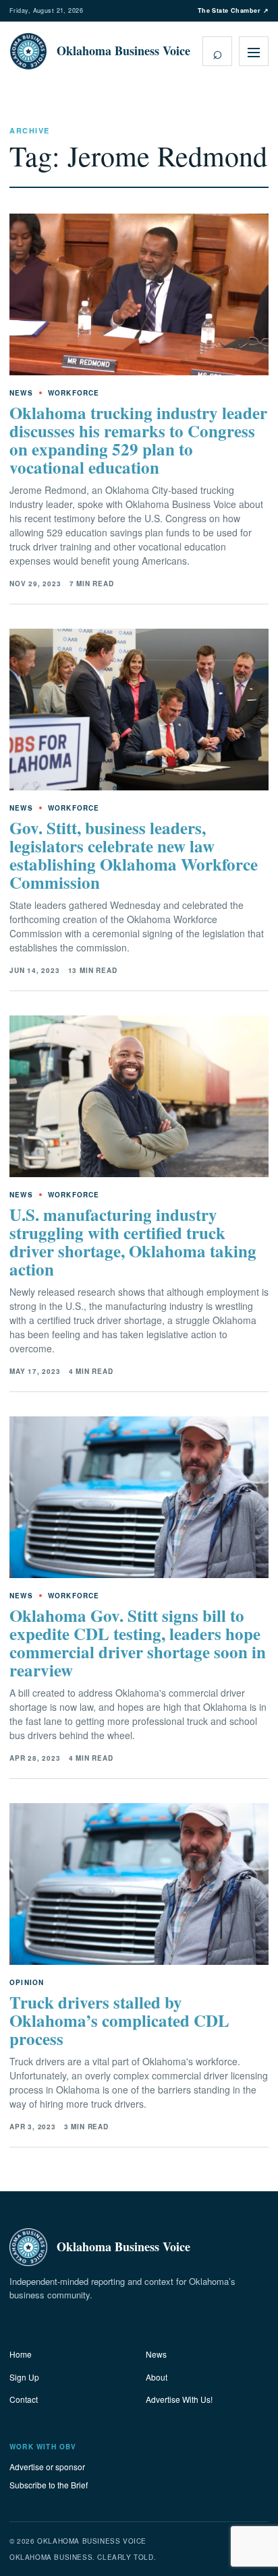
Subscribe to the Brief (49, 2485)
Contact (24, 2399)
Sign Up (24, 2377)
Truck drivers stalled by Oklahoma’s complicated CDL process (119, 2020)
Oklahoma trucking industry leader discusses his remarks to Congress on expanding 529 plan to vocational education (138, 440)
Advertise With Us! (179, 2399)
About (157, 2377)
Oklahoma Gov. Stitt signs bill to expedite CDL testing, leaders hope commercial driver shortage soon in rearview (138, 1643)
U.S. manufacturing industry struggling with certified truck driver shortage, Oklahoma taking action (133, 1242)
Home (21, 2354)
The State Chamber (233, 10)
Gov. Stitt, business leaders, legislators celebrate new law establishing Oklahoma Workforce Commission (134, 855)
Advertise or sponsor (47, 2467)
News (156, 2354)
